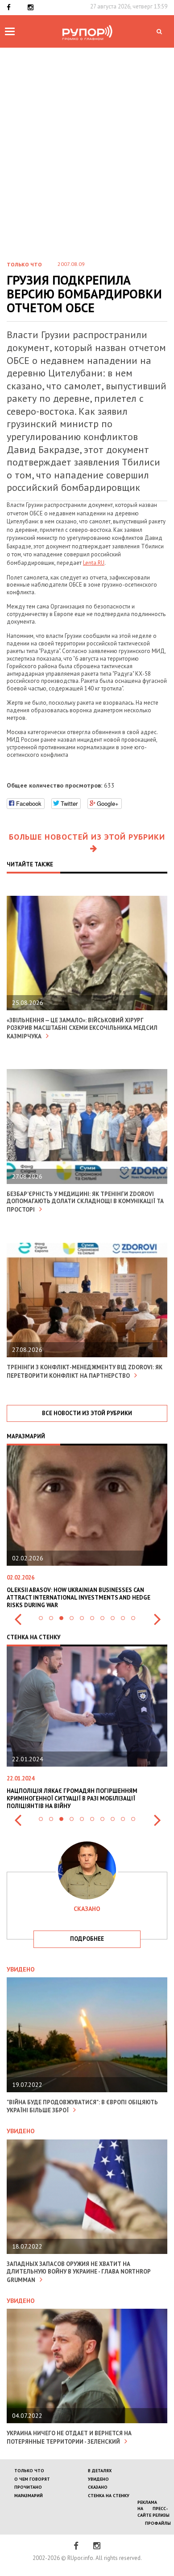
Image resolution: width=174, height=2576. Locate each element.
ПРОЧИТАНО (28, 2487)
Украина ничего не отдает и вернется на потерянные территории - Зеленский (69, 2437)
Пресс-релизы (161, 2512)
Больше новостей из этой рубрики (87, 837)
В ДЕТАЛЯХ (100, 2471)
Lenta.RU (94, 563)
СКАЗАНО (98, 2487)
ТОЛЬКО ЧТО (29, 2471)
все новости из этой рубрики (87, 1413)
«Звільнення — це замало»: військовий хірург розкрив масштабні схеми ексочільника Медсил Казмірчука (82, 1028)
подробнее (87, 1939)
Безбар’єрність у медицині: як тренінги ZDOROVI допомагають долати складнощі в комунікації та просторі (85, 1202)
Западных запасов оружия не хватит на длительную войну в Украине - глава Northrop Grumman (79, 2272)
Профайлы (158, 2523)
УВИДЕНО (98, 2479)
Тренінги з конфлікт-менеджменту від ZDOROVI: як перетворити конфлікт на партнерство (85, 1372)
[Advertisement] (87, 161)
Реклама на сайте (147, 2509)
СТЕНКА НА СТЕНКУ (109, 2496)
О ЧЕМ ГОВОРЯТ (32, 2479)
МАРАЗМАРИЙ (29, 2496)
